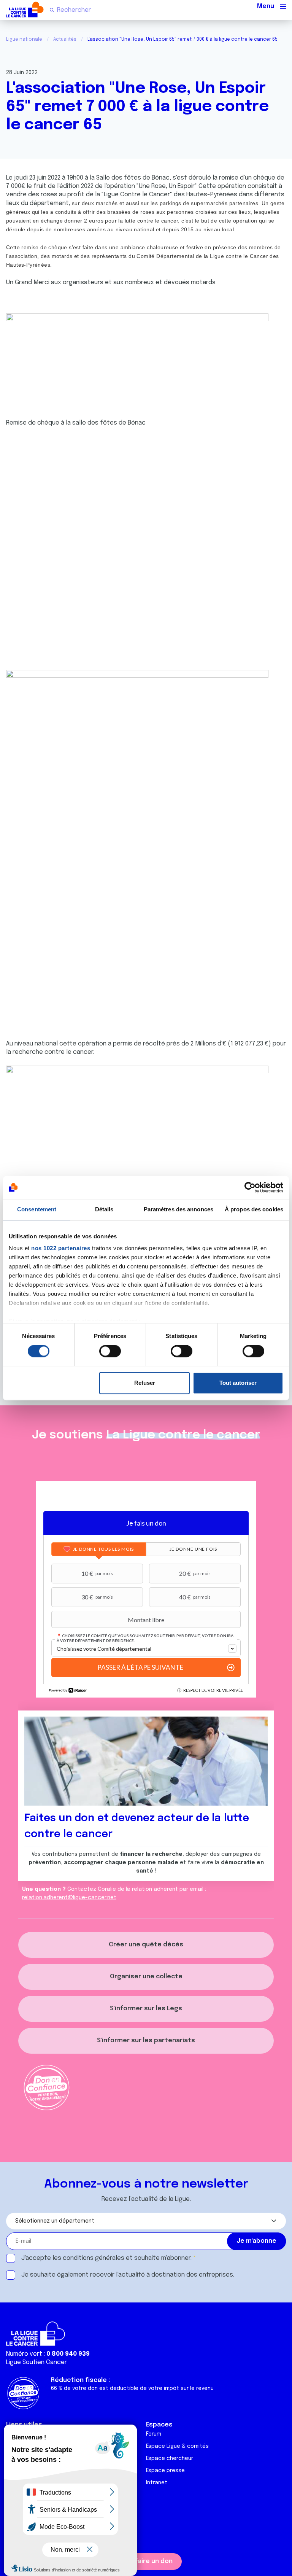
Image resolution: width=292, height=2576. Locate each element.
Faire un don (154, 2561)
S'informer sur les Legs (146, 2009)
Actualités (65, 40)
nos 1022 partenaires (61, 1248)
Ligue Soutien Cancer (36, 2362)
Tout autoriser (238, 1383)
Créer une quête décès (146, 1945)
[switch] (110, 1351)
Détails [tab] (104, 1209)
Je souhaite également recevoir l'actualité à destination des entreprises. (128, 2275)
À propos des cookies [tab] (254, 1209)
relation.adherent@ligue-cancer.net (69, 1898)
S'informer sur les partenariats (146, 2041)
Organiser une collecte (146, 1977)
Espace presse (165, 2471)
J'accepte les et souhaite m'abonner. (106, 2258)
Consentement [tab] (37, 1209)
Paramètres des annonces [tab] (179, 1209)
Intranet (157, 2483)
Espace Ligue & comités (177, 2446)
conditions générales (94, 2258)
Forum (154, 2434)
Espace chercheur (170, 2458)
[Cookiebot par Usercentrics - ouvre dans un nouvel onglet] (250, 1187)
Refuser (145, 1383)
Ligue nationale (24, 40)
